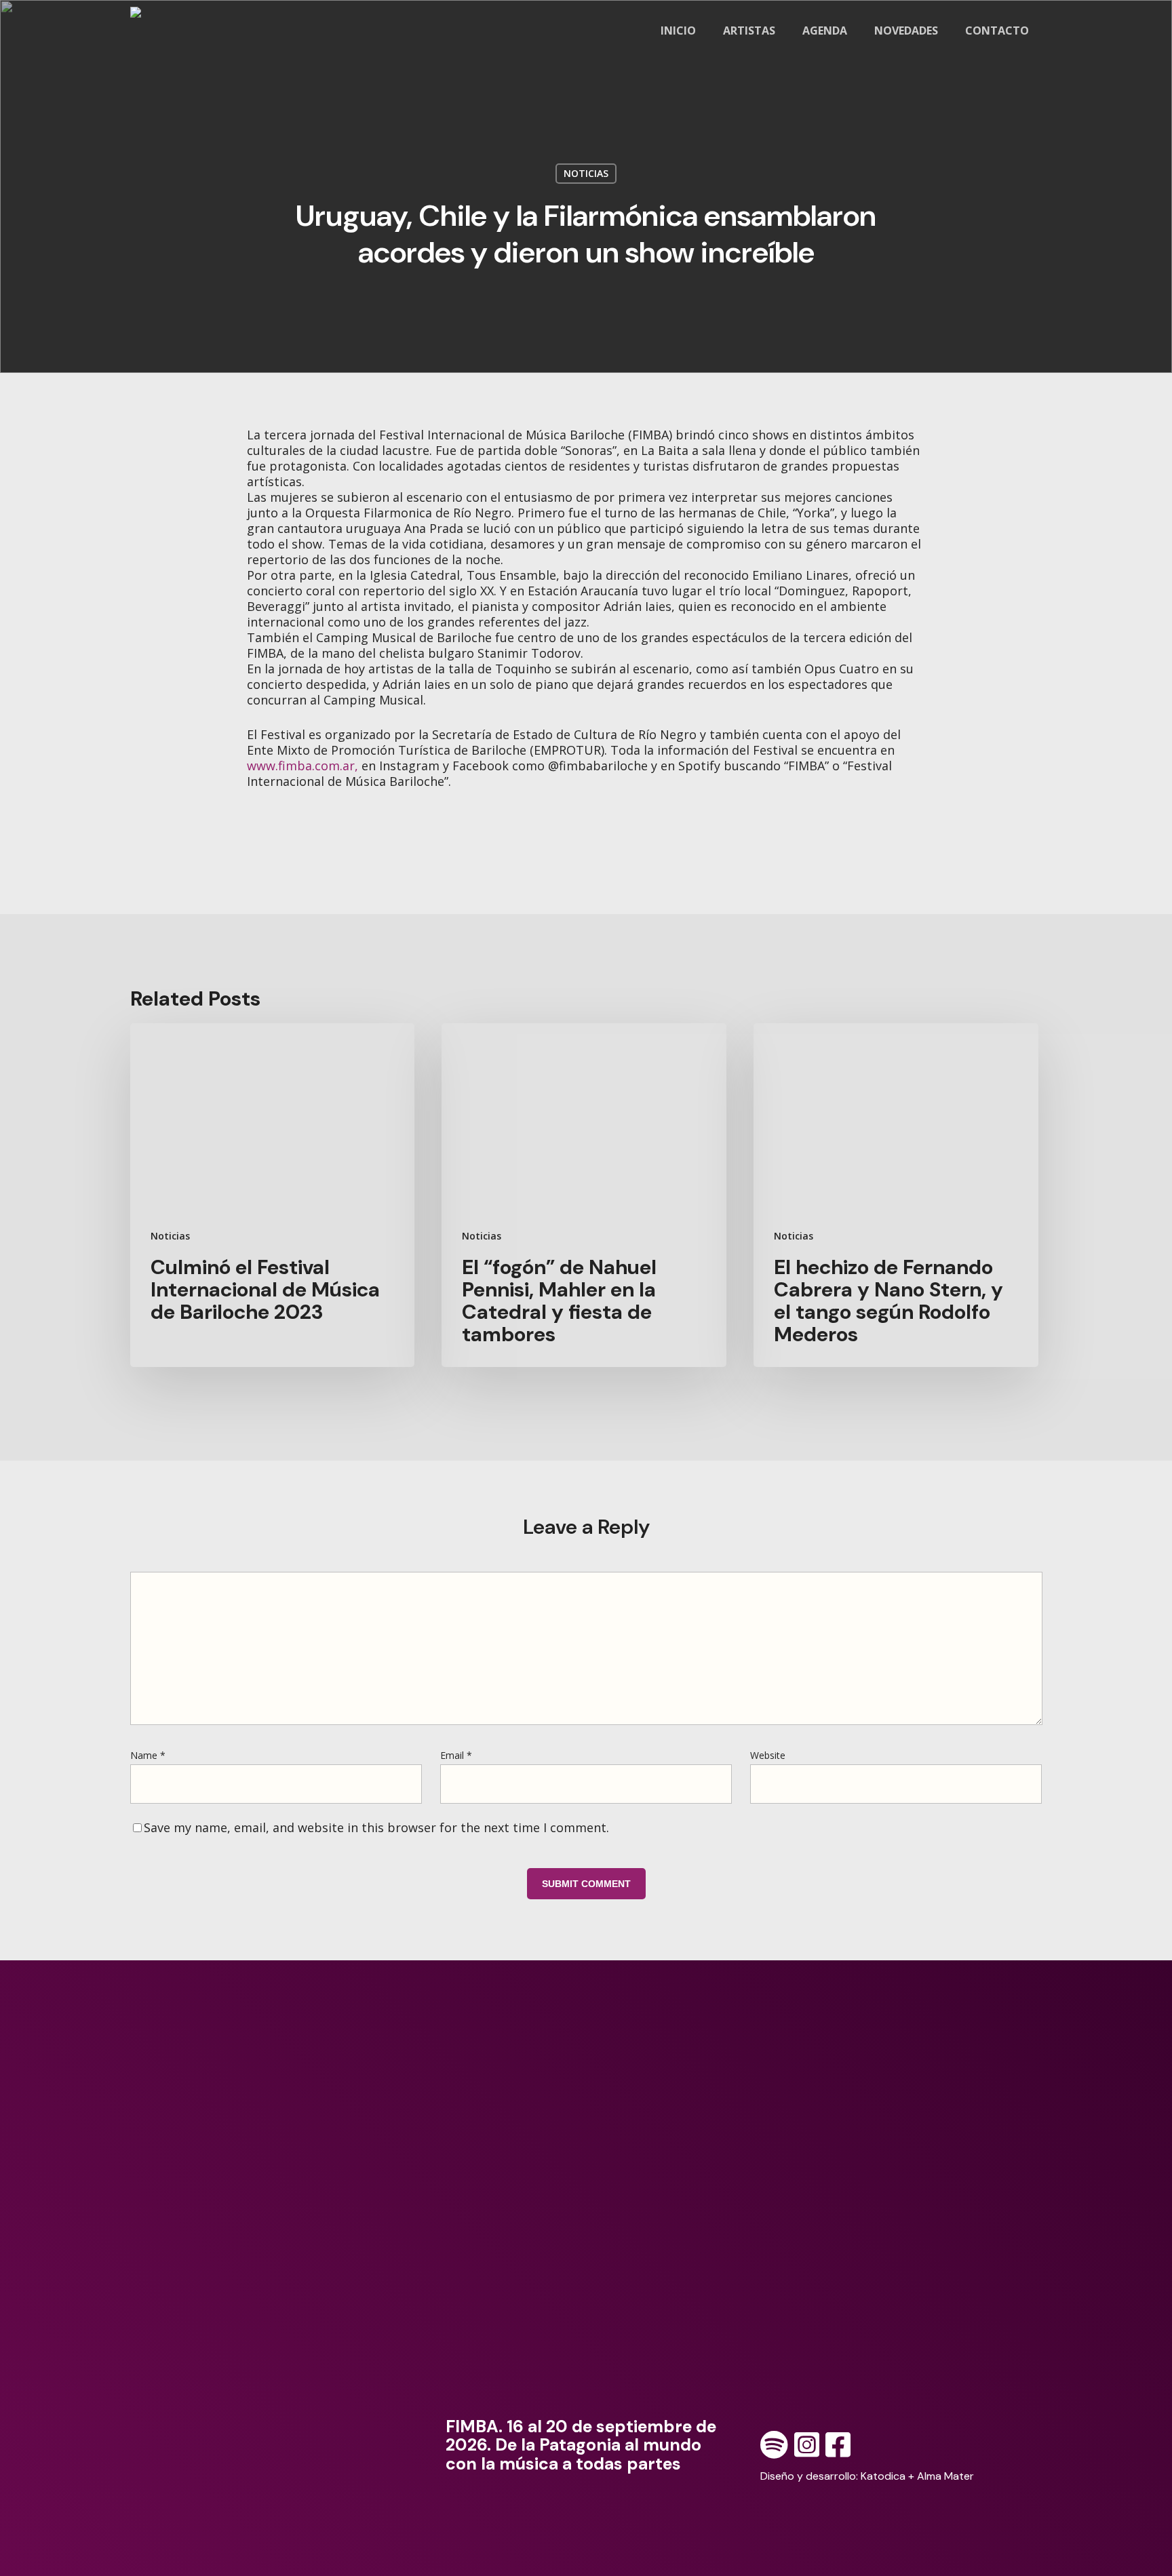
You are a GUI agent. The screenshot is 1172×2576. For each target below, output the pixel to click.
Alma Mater (945, 2476)
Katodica (883, 2476)
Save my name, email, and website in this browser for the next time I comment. (376, 1827)
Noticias (586, 173)
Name (148, 1755)
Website (768, 1755)
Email (456, 1755)
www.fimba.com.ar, (302, 766)
